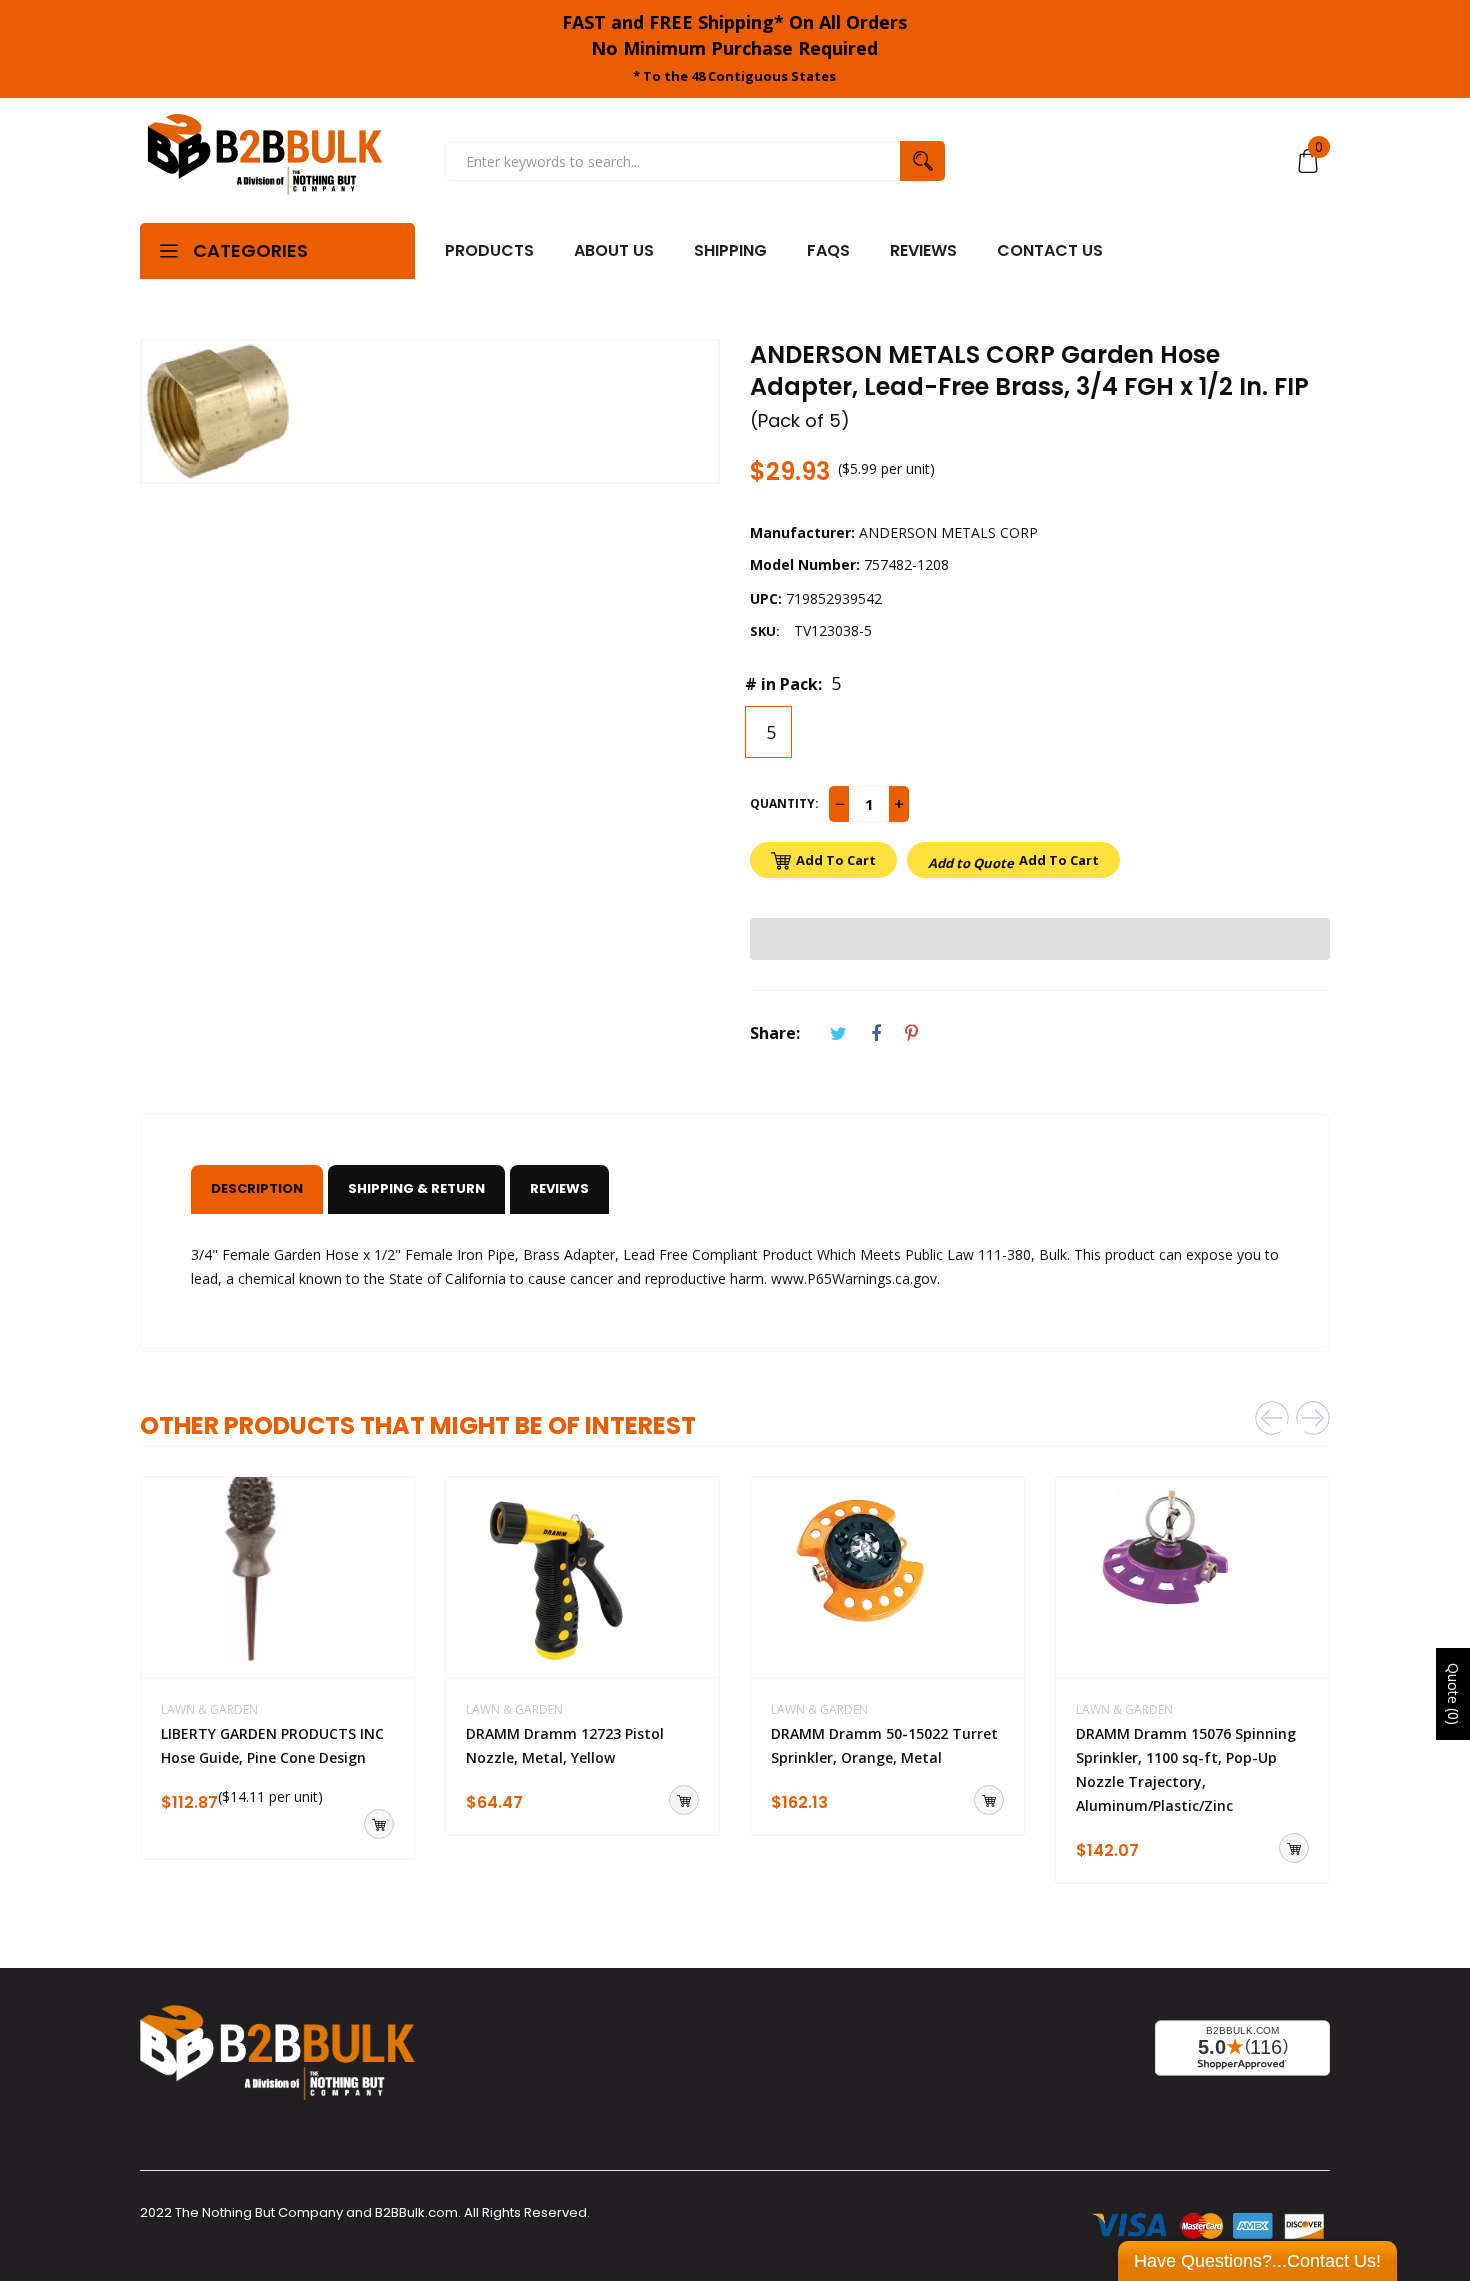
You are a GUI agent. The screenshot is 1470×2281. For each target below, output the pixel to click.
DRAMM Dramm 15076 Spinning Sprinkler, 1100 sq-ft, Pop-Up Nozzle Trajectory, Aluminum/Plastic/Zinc (1186, 1769)
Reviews (559, 1188)
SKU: (765, 631)
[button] (1040, 939)
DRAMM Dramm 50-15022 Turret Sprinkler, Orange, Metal (884, 1745)
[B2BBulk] (265, 161)
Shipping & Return (416, 1188)
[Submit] (379, 1824)
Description (257, 1188)
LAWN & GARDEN (209, 1709)
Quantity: (784, 803)
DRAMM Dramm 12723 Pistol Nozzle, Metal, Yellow (565, 1745)
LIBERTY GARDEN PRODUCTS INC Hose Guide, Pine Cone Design (272, 1745)
